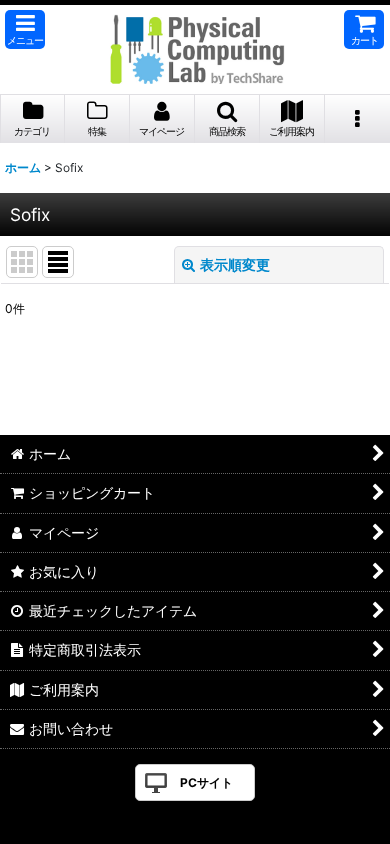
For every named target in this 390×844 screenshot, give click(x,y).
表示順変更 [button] (235, 264)
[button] (25, 29)
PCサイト (206, 782)
